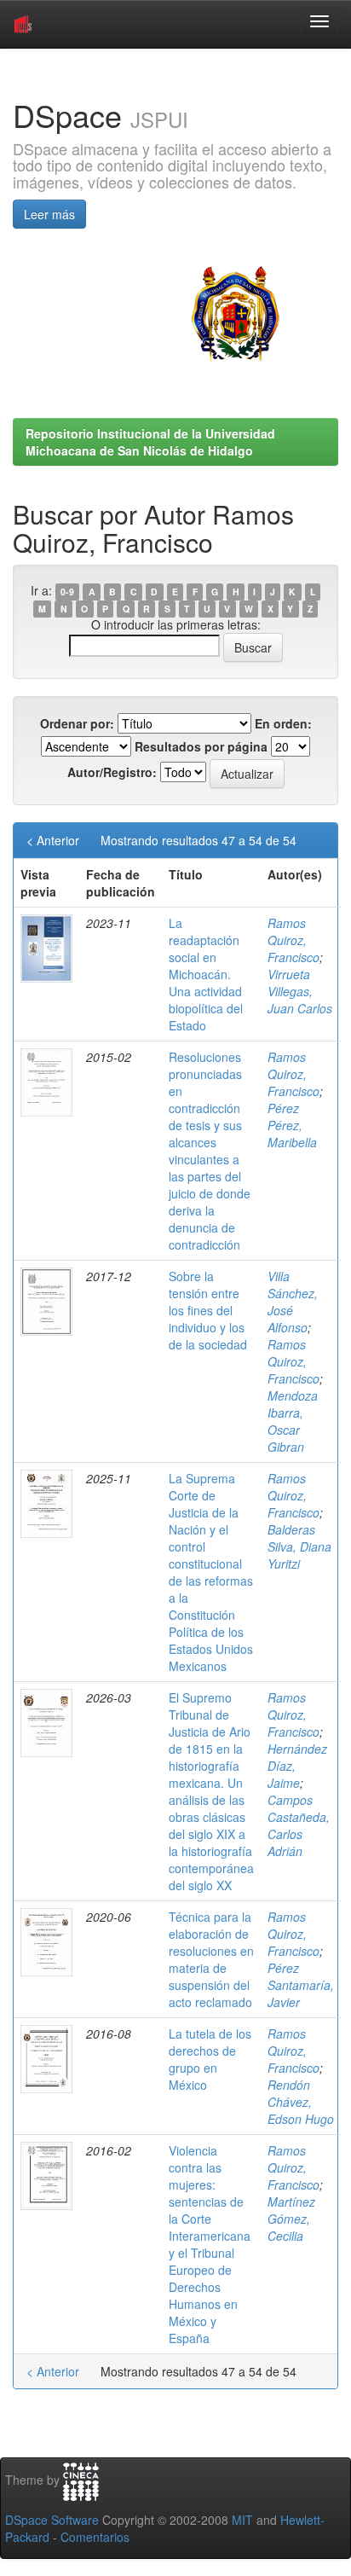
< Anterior (53, 840)
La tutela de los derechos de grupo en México (210, 2059)
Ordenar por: (77, 723)
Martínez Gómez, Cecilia (291, 2219)
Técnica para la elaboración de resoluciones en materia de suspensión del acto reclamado (211, 1959)
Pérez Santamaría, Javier (301, 1985)
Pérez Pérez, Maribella (292, 1125)
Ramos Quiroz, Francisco (293, 940)
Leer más (49, 214)
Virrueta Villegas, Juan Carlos (300, 991)
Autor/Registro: (112, 772)
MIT (242, 2520)
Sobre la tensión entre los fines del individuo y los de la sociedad (208, 1310)
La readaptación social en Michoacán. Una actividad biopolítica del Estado (206, 974)
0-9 (67, 592)
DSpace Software (52, 2520)
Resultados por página (201, 746)
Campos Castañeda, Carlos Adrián (299, 1825)
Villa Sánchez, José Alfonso (293, 1302)
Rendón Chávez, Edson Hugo (301, 2102)
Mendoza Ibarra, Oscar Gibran (293, 1421)
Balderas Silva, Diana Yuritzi (299, 1546)
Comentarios (95, 2537)
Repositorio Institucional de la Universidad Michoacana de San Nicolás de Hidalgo (150, 442)
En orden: (283, 723)
